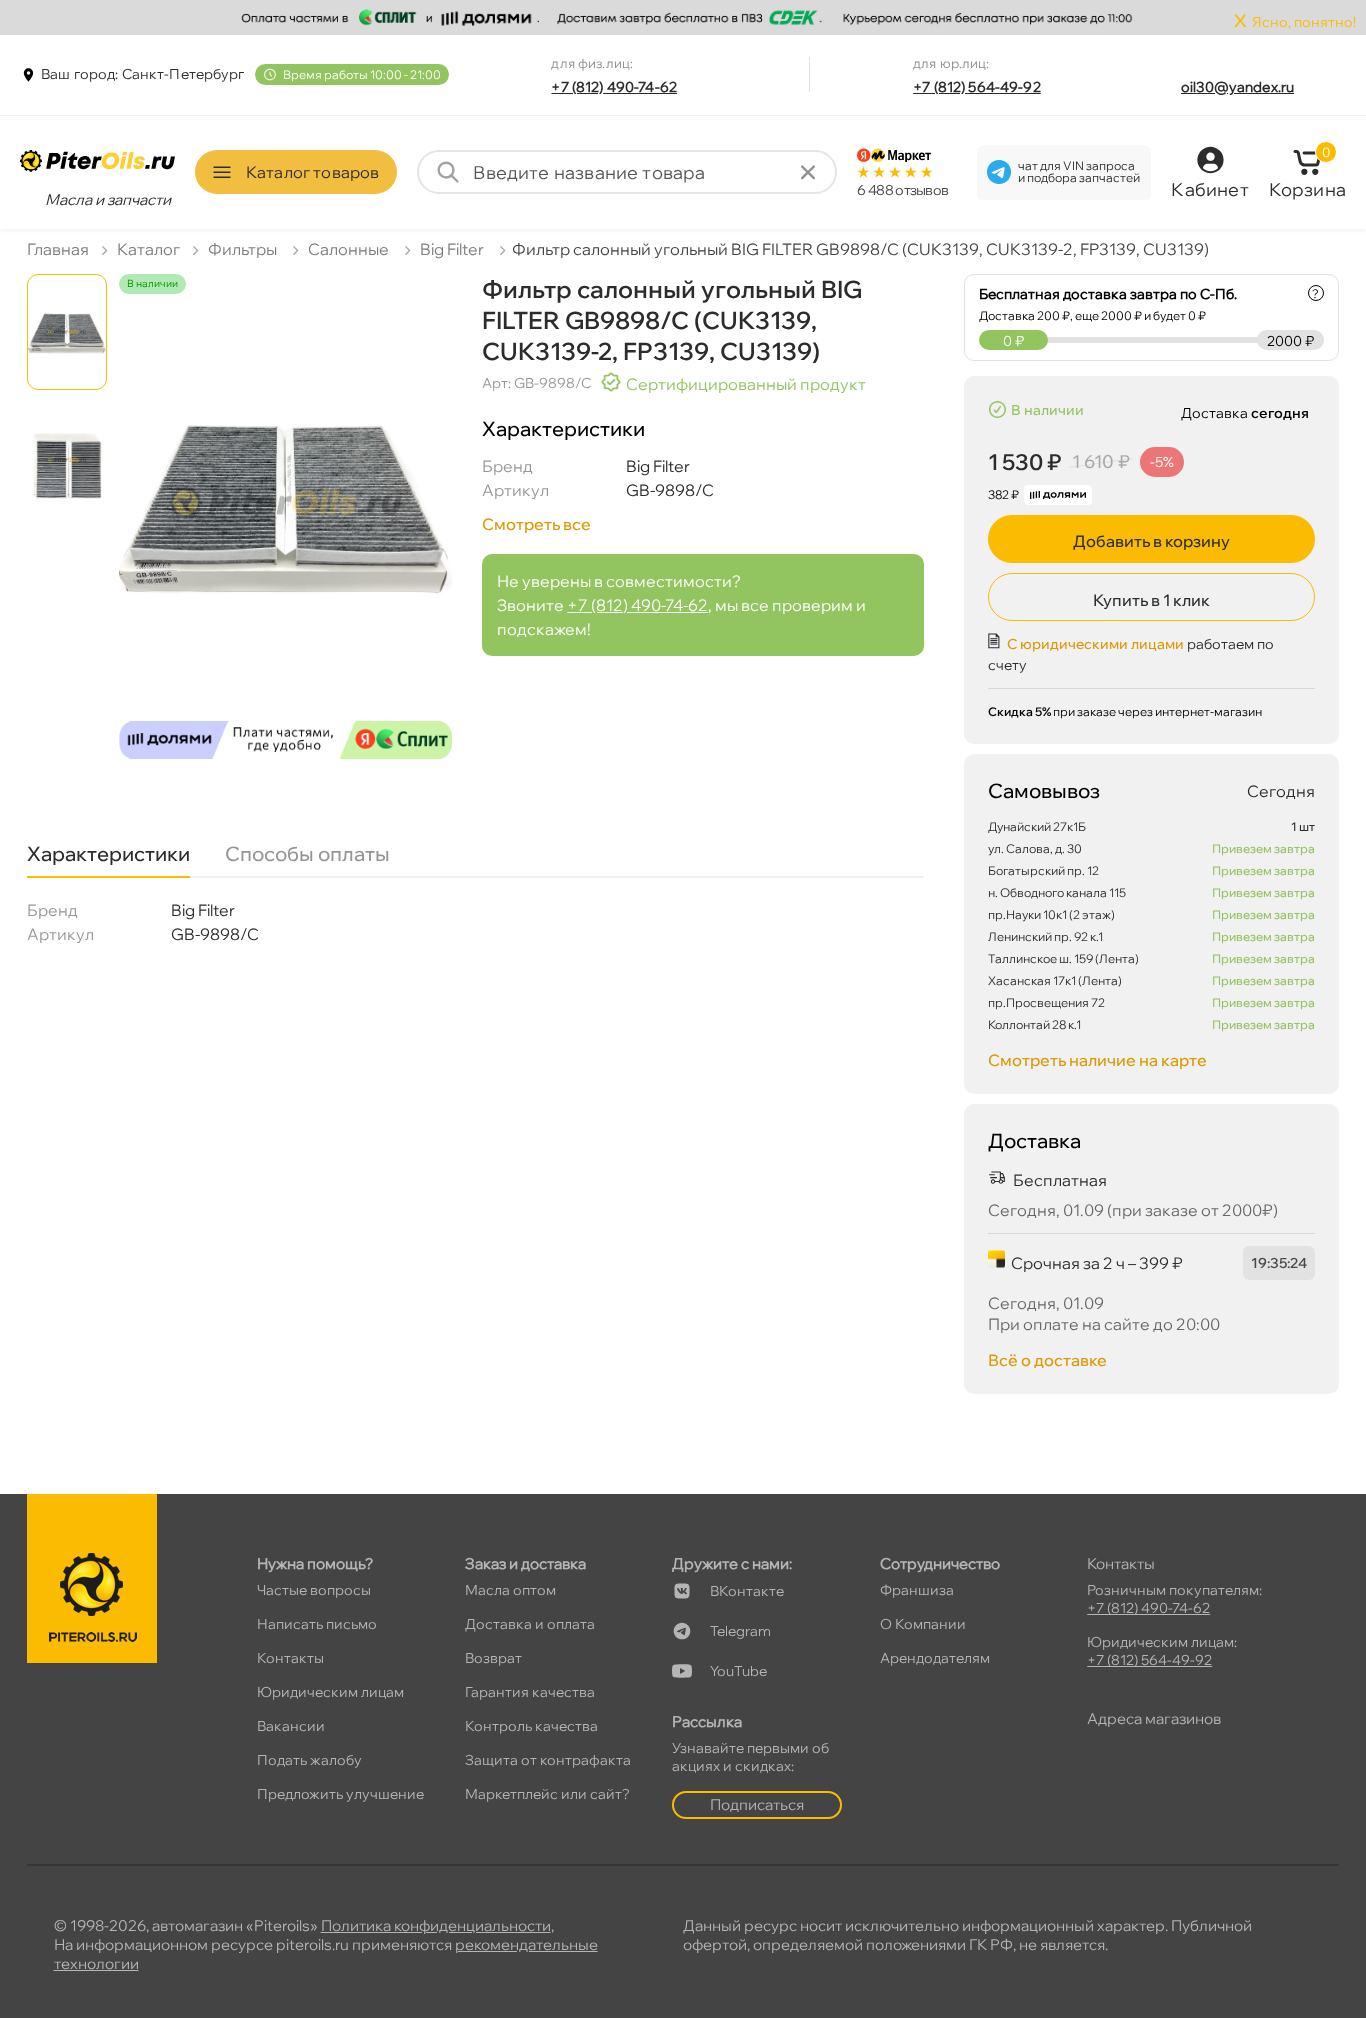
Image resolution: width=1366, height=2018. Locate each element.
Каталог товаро (312, 172)
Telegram (740, 1631)
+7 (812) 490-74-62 (614, 87)
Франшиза (917, 1590)
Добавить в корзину (1151, 541)
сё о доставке (1047, 1360)
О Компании (923, 1624)
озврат (493, 1658)
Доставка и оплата (530, 1624)
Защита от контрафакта (548, 1760)
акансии (291, 1726)
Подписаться (757, 1804)
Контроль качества (531, 1726)
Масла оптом (510, 1590)
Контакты (290, 1658)
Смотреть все (536, 524)
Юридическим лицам (330, 1692)
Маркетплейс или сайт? (547, 1794)
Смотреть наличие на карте (1097, 1060)
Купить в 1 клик (1151, 600)
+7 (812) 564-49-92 (977, 87)
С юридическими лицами (1095, 644)
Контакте (747, 1591)
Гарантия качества (530, 1692)
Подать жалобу (309, 1760)
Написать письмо (317, 1624)
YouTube (738, 1671)
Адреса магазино (1154, 1718)
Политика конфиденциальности (436, 1925)
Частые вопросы (314, 1590)
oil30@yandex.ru (1237, 87)
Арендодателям (935, 1658)
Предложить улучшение (340, 1794)
